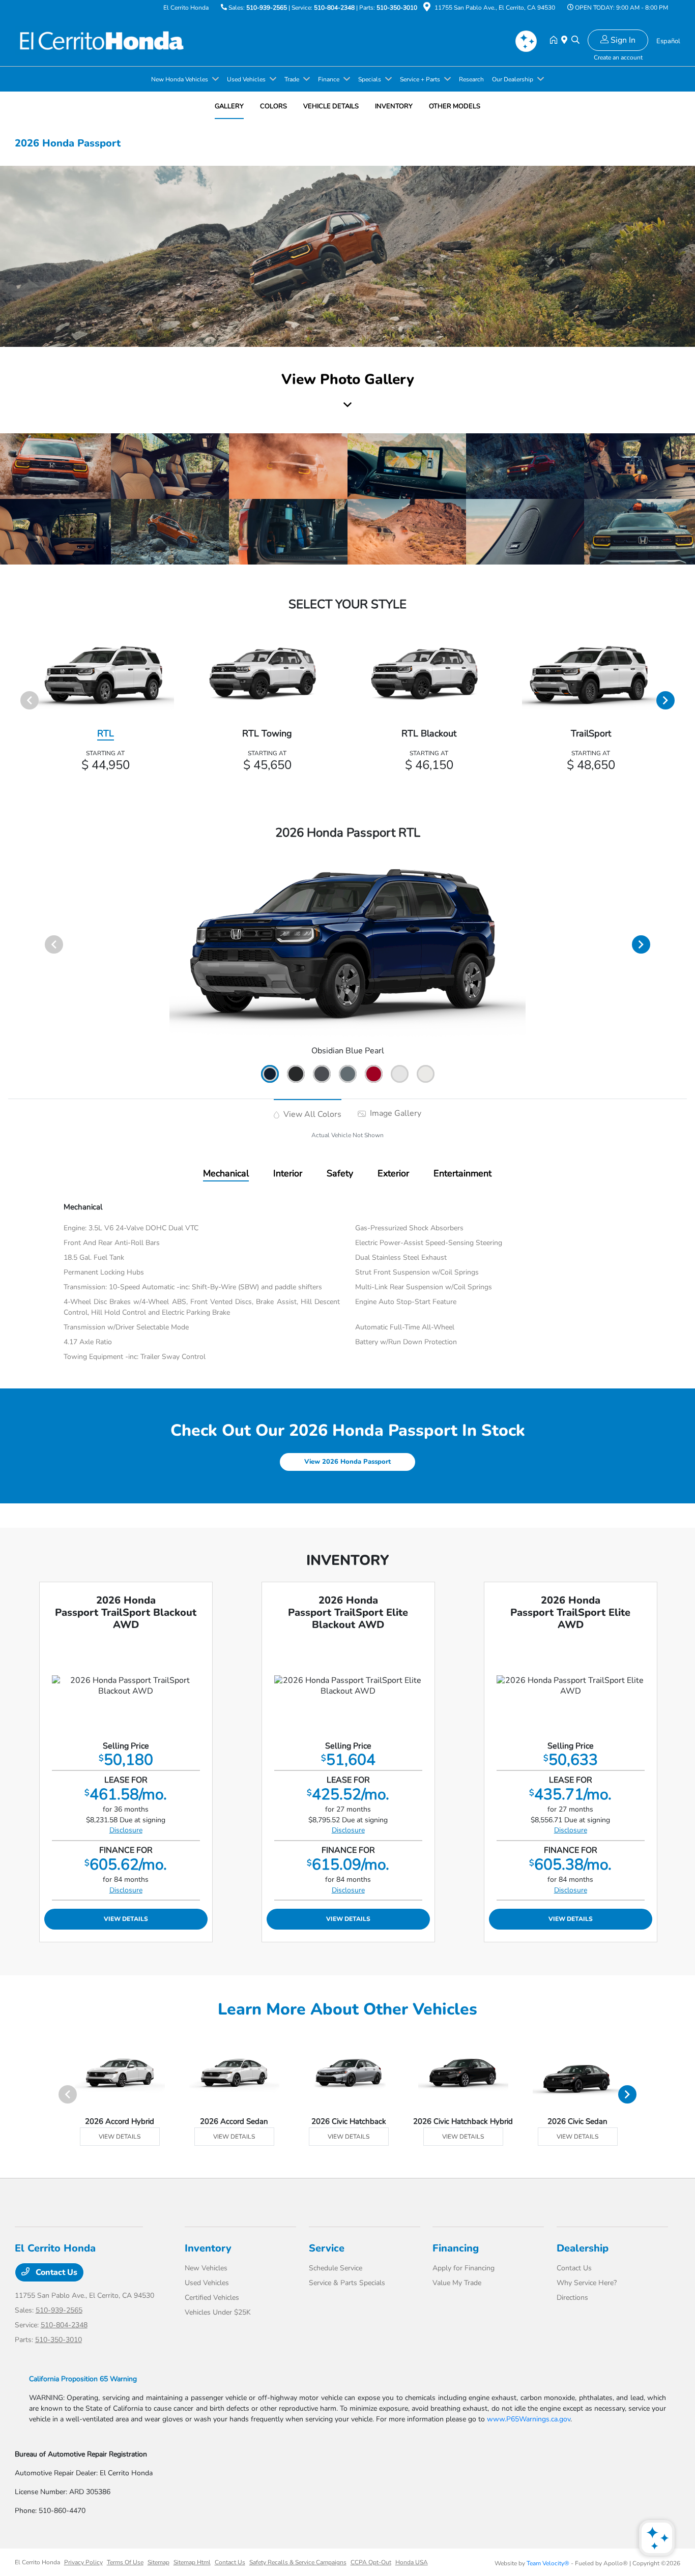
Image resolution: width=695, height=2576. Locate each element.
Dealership (583, 2248)
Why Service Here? (587, 2283)
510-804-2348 (334, 8)
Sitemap (158, 2562)
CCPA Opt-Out (371, 2562)
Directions (572, 2298)
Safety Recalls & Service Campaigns (298, 2562)
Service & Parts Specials (347, 2283)
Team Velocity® (548, 2563)
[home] (556, 41)
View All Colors (311, 1114)
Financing (456, 2248)
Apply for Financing (464, 2268)
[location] (427, 9)
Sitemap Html (192, 2562)
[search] (575, 41)
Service (327, 2248)
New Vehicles (206, 2268)
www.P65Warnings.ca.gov (529, 2419)
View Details (126, 1919)
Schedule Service (336, 2268)
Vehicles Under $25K (218, 2312)
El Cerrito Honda (37, 2562)
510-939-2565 (267, 8)
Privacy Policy (83, 2562)
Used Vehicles (207, 2283)
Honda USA (412, 2562)
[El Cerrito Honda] (102, 40)
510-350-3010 (397, 8)
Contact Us (55, 2272)
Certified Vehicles (212, 2298)
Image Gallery (395, 1113)
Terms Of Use (125, 2562)
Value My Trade (457, 2283)
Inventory (208, 2248)
